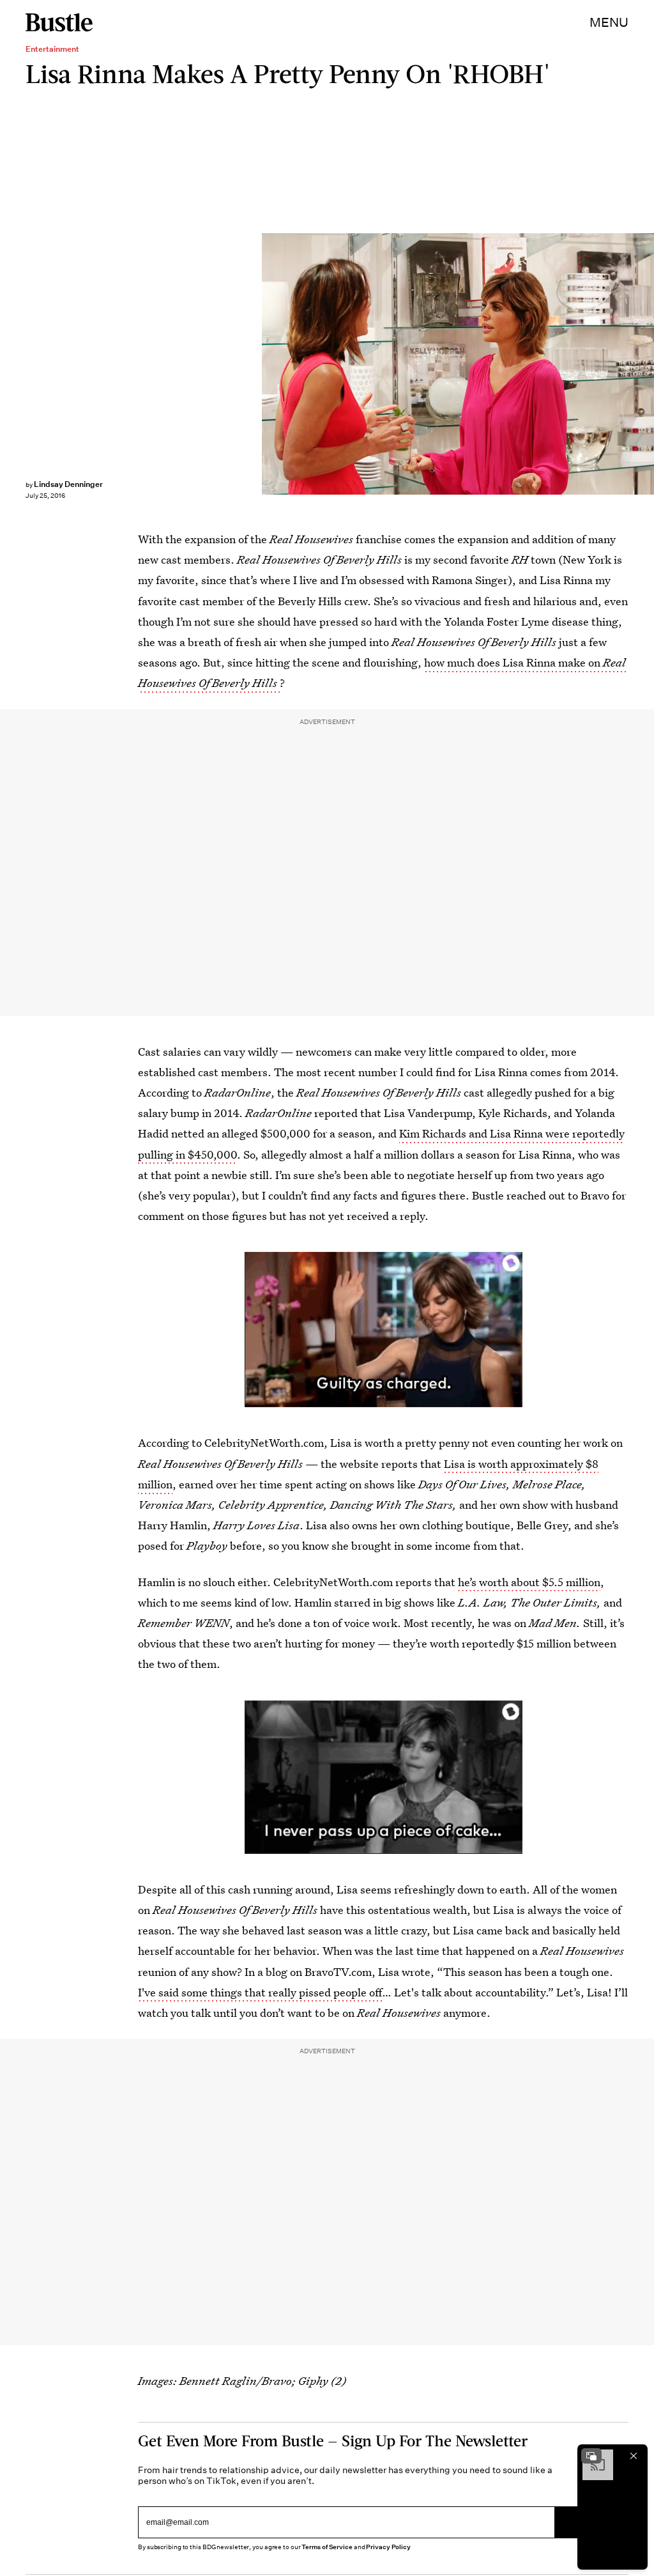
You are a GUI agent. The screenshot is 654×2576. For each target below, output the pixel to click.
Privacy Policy (388, 2547)
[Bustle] (59, 22)
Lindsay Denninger (68, 484)
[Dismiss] (634, 2456)
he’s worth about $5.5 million (529, 1582)
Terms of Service (327, 2547)
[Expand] (591, 2456)
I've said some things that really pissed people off (260, 1992)
